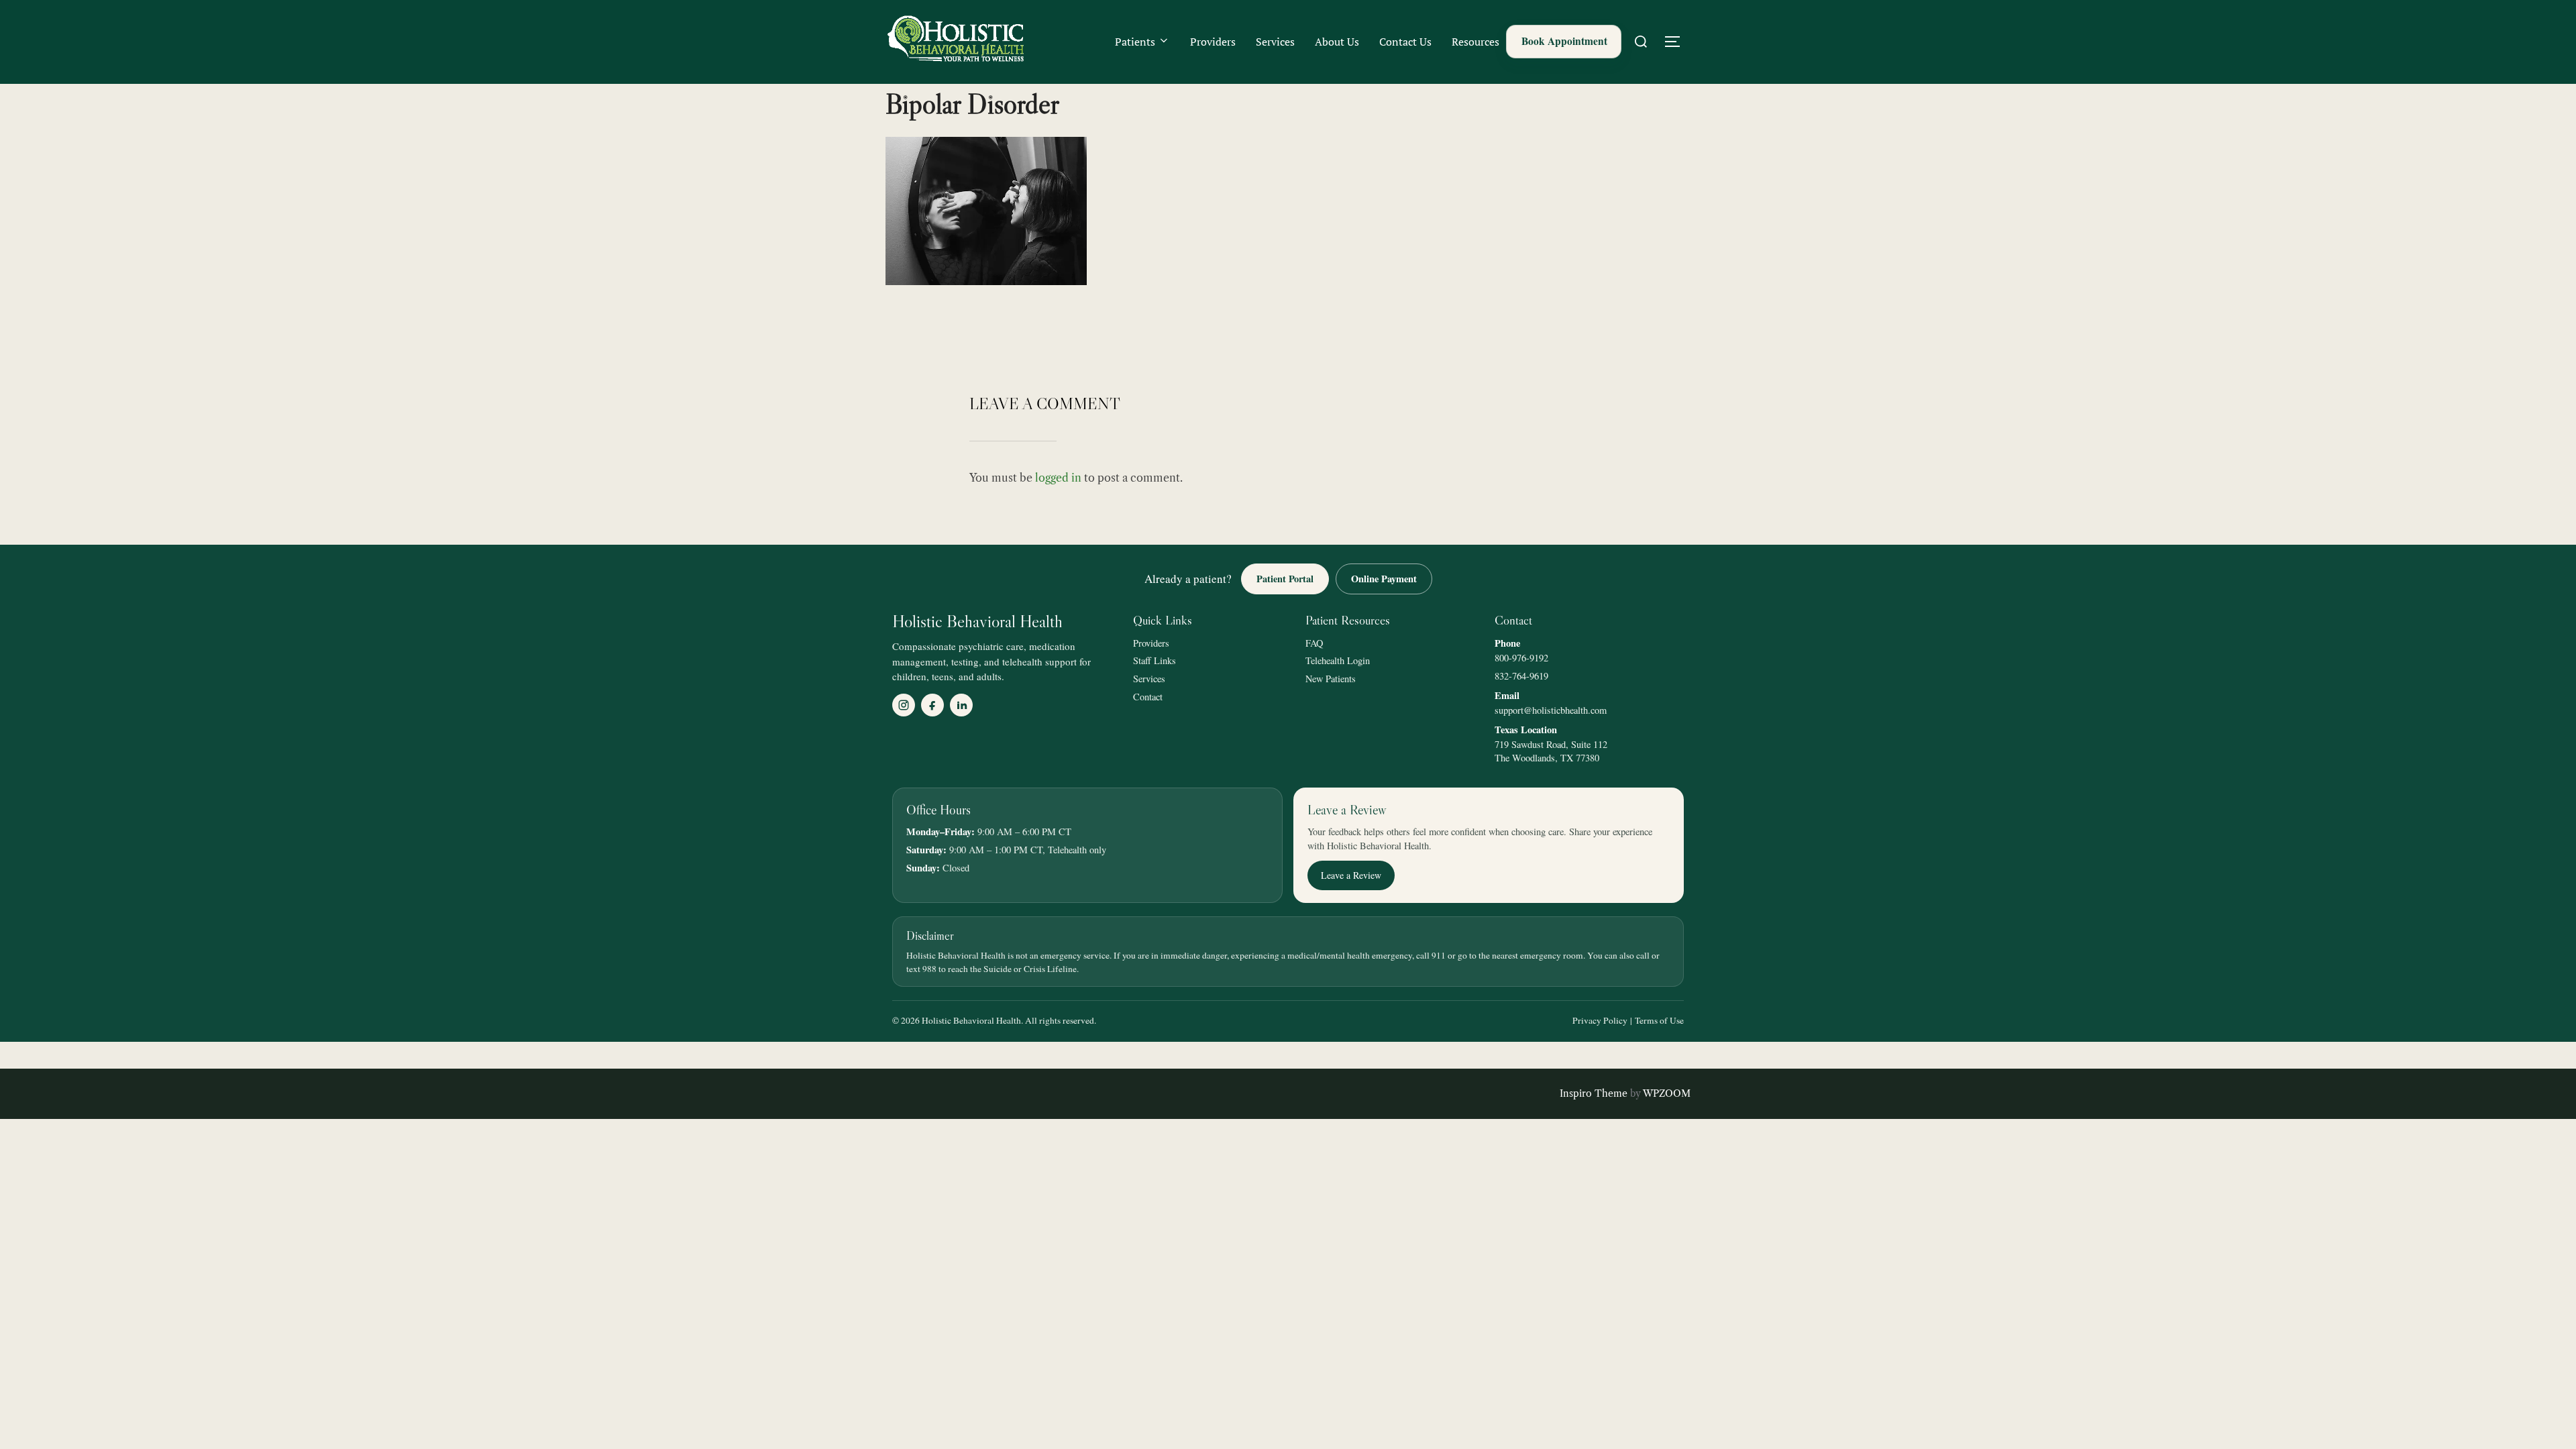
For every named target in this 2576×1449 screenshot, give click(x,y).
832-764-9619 (1521, 676)
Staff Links (1155, 660)
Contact (1148, 697)
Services (1275, 42)
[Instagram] (904, 705)
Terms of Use (1659, 1020)
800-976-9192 (1521, 658)
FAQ (1314, 643)
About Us (1337, 42)
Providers (1213, 42)
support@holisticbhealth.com (1551, 710)
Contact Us (1405, 42)
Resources (1475, 42)
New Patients (1331, 679)
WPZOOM (1667, 1093)
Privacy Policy (1600, 1020)
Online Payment (1384, 579)
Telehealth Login (1338, 660)
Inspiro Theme (1594, 1093)
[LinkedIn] (961, 705)
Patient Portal (1285, 579)
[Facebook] (932, 705)
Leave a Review (1351, 875)
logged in (1058, 478)
